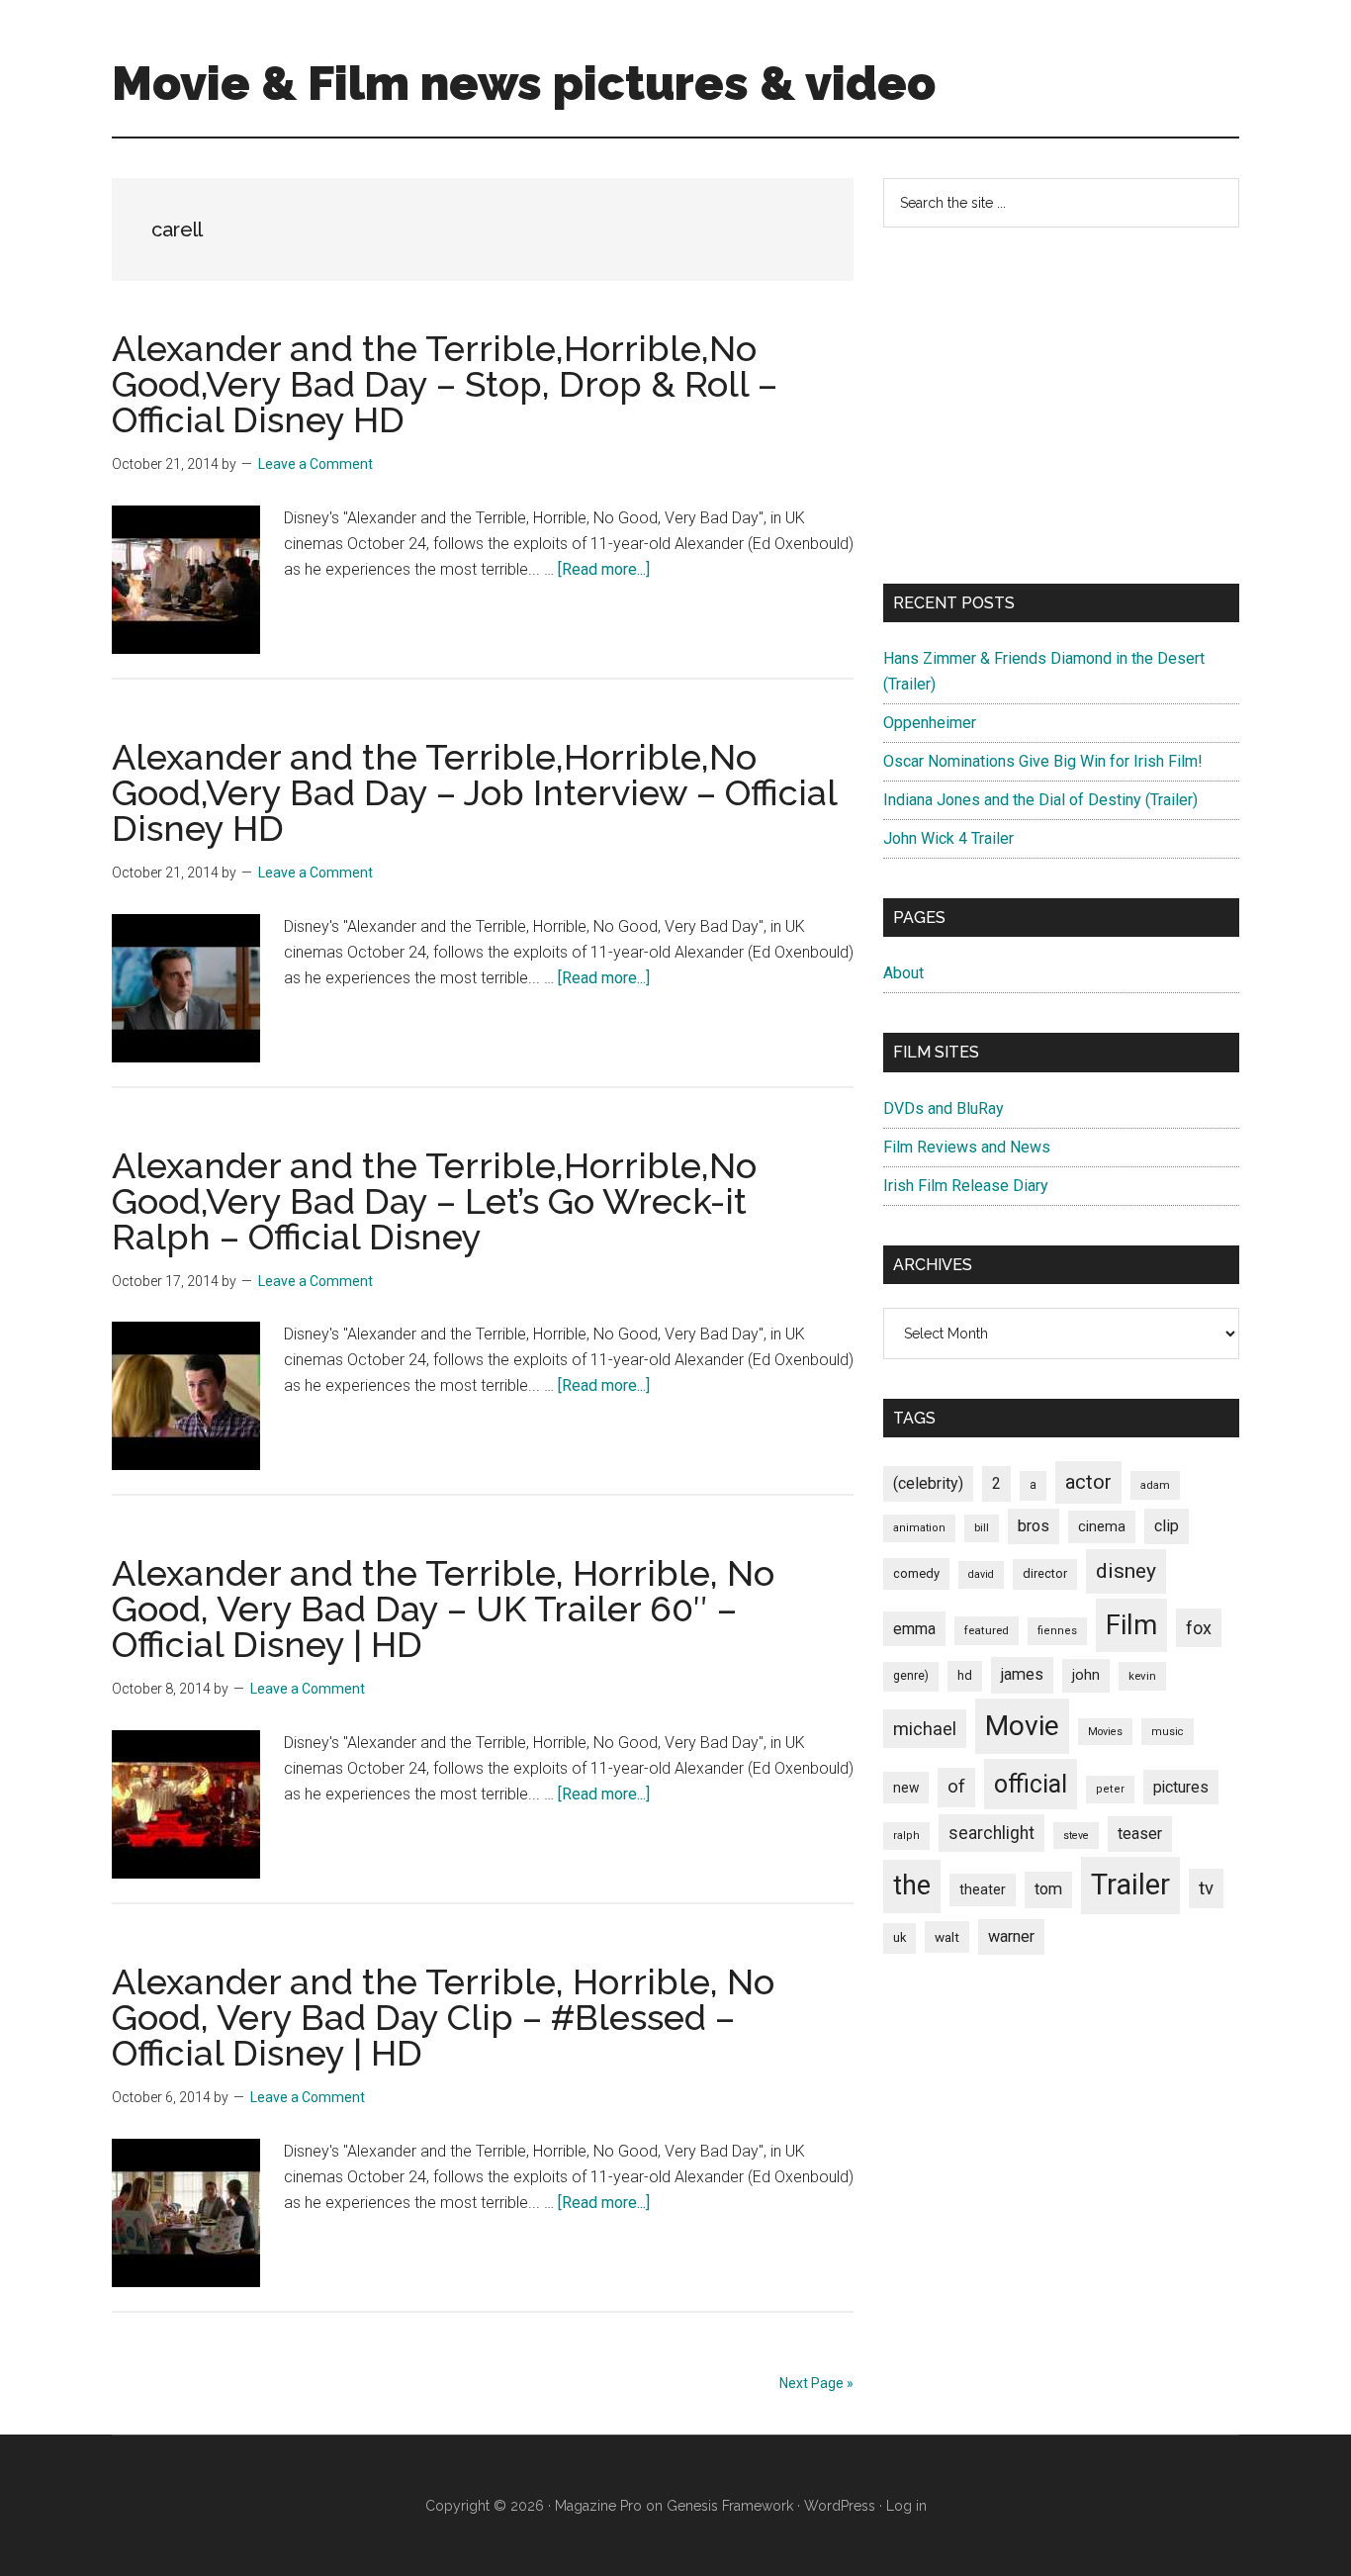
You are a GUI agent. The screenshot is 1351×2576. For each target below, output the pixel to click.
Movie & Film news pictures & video (524, 83)
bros (1034, 1526)
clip (1167, 1526)
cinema (1102, 1527)
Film (1131, 1625)
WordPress (840, 2506)
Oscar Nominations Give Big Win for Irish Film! (1043, 761)
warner (1011, 1936)
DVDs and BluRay (944, 1108)
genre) (911, 1676)
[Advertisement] (1061, 406)
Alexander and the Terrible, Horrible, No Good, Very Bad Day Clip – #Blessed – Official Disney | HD (443, 2017)
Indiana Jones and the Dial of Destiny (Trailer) (1040, 800)
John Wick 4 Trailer (948, 838)
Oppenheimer (930, 723)
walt (947, 1937)
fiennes (1057, 1631)
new (906, 1788)
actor (1088, 1482)
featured (987, 1630)
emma (914, 1629)
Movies (1105, 1732)
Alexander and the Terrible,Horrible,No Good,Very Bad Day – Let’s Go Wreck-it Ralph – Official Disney (434, 1201)
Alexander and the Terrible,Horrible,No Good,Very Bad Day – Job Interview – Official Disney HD (474, 792)
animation (919, 1528)
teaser (1140, 1834)
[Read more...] (604, 569)
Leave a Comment (315, 464)
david (981, 1574)
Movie (1022, 1726)
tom (1048, 1889)
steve (1076, 1836)
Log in (906, 2506)
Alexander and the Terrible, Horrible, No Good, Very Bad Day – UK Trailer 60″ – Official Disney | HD (443, 1609)
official (1031, 1784)
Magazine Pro (598, 2506)
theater (983, 1889)
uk (900, 1937)
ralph (906, 1836)
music (1168, 1732)
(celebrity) (928, 1483)
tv (1206, 1888)
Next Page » (816, 2383)
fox (1199, 1628)
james (1022, 1674)
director (1045, 1573)
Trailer (1130, 1885)
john (1086, 1675)
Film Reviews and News (967, 1147)
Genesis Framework (730, 2506)
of (956, 1787)
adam (1155, 1485)
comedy (916, 1573)
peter (1110, 1789)
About (903, 973)
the (912, 1886)
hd (965, 1675)
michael (925, 1729)
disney (1126, 1570)
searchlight (991, 1833)
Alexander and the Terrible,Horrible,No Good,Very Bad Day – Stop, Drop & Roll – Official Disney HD (445, 384)
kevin (1142, 1676)
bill (982, 1528)
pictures (1181, 1787)
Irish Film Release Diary (966, 1186)
